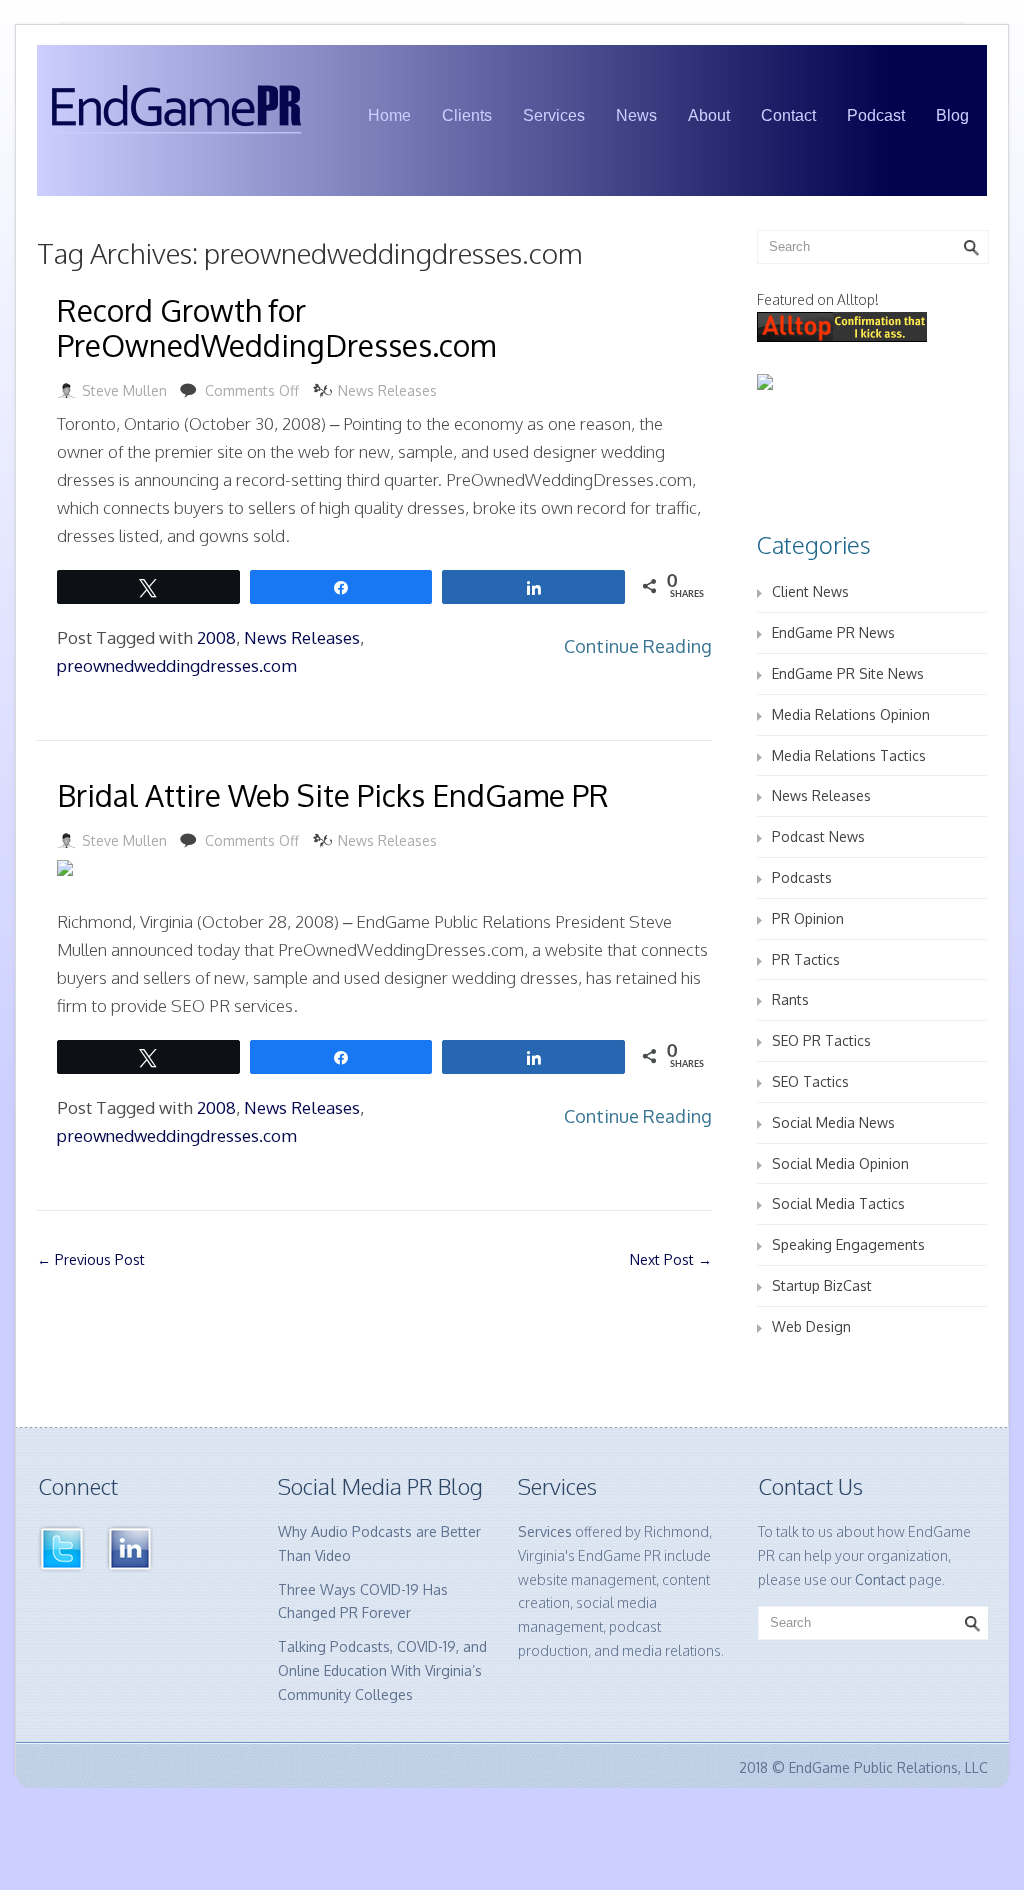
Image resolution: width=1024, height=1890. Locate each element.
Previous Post (91, 1259)
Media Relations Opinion (851, 714)
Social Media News (833, 1122)
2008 (216, 637)
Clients (467, 115)
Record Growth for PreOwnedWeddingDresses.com (276, 327)
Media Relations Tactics (849, 755)
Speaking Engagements (848, 1244)
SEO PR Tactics (821, 1040)
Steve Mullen (124, 390)
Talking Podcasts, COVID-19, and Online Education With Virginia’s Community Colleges (382, 1670)
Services (554, 115)
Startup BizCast (822, 1285)
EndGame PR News (833, 632)
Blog (952, 115)
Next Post (671, 1259)
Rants (790, 999)
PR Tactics (806, 959)
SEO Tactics (810, 1081)
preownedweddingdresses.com (177, 665)
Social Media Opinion (840, 1163)
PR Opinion (808, 918)
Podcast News (818, 836)
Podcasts (802, 877)
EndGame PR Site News (848, 673)
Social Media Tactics (838, 1203)
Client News (810, 591)
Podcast (876, 115)
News (636, 115)
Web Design (811, 1326)
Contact (788, 115)
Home (389, 115)
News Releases (387, 390)
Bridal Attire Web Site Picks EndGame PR (333, 795)
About (709, 115)
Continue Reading (638, 646)
